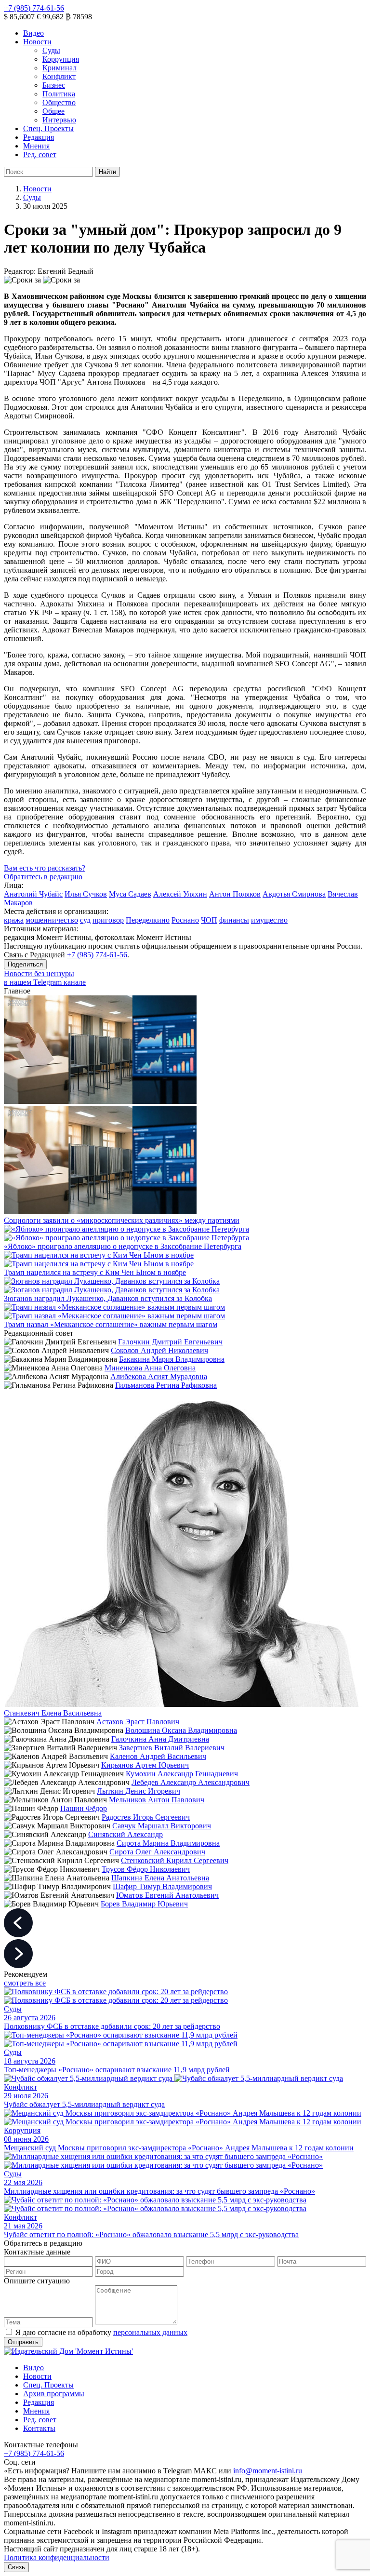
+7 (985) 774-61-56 (34, 8)
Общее (53, 111)
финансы (234, 920)
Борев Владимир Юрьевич (144, 1904)
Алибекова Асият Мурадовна (159, 1376)
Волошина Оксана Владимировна (181, 1730)
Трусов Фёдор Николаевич (146, 1869)
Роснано (185, 920)
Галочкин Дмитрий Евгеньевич (170, 1342)
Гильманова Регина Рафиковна (166, 1385)
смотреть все (25, 1983)
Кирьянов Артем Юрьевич (145, 1765)
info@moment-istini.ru (268, 2471)
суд (85, 920)
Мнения (36, 146)
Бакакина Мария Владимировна (172, 1359)
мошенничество (52, 920)
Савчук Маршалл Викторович (162, 1826)
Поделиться (25, 964)
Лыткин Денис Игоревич (139, 1791)
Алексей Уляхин (180, 894)
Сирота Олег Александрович (157, 1852)
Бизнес (54, 85)
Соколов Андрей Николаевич (159, 1350)
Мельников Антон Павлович (157, 1800)
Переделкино (148, 920)
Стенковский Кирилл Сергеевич (175, 1860)
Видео (33, 33)
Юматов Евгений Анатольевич (167, 1895)
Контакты (39, 2428)
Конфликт (59, 76)
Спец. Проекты (48, 128)
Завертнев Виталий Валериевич (172, 1748)
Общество (59, 102)
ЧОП (209, 920)
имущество (269, 920)
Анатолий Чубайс (33, 894)
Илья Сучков (86, 894)
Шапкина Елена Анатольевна (160, 1878)
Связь (16, 2567)
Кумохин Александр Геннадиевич (182, 1774)
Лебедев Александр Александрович (191, 1782)
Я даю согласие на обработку (101, 2332)
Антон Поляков (235, 894)
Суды (51, 50)
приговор (108, 920)
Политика (59, 94)
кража (14, 920)
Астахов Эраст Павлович (138, 1722)
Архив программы (54, 2394)
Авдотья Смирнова (294, 894)
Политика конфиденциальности (57, 2557)
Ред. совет (40, 154)
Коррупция (61, 59)
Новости (37, 42)
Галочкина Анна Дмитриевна (160, 1739)
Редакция (39, 137)
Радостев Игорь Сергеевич (146, 1817)
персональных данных (150, 2332)
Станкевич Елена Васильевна (53, 1713)
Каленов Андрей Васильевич (158, 1756)
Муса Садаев (130, 894)
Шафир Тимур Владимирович (162, 1886)
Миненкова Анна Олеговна (150, 1368)
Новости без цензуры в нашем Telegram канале (45, 978)
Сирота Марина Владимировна (168, 1843)
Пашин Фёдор (84, 1808)
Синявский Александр (126, 1834)
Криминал (59, 68)
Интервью (59, 120)
